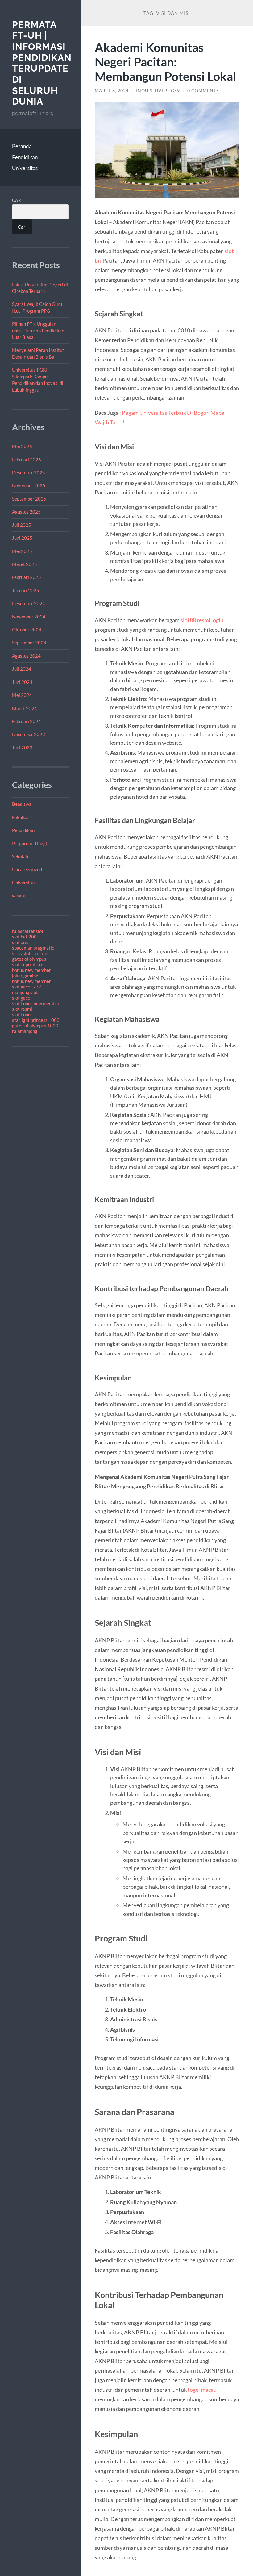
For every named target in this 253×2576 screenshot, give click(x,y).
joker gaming (25, 976)
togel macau (202, 2390)
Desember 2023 (29, 734)
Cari (17, 200)
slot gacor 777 (27, 987)
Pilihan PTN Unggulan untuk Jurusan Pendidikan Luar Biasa (38, 330)
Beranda (22, 146)
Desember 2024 (29, 603)
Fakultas (21, 817)
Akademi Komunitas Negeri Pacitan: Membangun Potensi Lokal (166, 62)
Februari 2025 (27, 577)
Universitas (25, 168)
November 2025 (29, 485)
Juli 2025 (22, 525)
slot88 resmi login (202, 620)
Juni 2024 (22, 682)
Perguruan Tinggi (29, 843)
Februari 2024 (27, 721)
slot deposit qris (28, 964)
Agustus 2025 (26, 512)
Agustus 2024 (26, 656)
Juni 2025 (22, 538)
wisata (19, 896)
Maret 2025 (25, 564)
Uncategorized (27, 869)
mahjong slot (25, 992)
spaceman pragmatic (33, 948)
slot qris (20, 942)
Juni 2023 (22, 747)
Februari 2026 (27, 460)
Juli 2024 (22, 669)
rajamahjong (25, 1031)
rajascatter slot (28, 931)
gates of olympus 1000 (35, 1026)
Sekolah (20, 856)
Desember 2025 (29, 472)
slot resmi (22, 1009)
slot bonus (22, 1014)
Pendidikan (25, 157)
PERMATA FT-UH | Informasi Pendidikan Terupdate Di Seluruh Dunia (42, 63)
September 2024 (29, 643)
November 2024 (29, 617)
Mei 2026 (22, 446)
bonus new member (31, 970)
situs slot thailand (30, 953)
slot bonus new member (36, 1003)
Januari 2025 (26, 590)
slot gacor (22, 998)
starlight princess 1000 (36, 1020)
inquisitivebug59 (158, 91)
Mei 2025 (22, 551)
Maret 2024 (25, 708)
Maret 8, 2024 (112, 91)
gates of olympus (29, 959)
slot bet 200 (24, 937)
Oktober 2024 (27, 630)
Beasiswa (22, 804)
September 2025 (29, 499)
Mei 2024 (22, 695)
